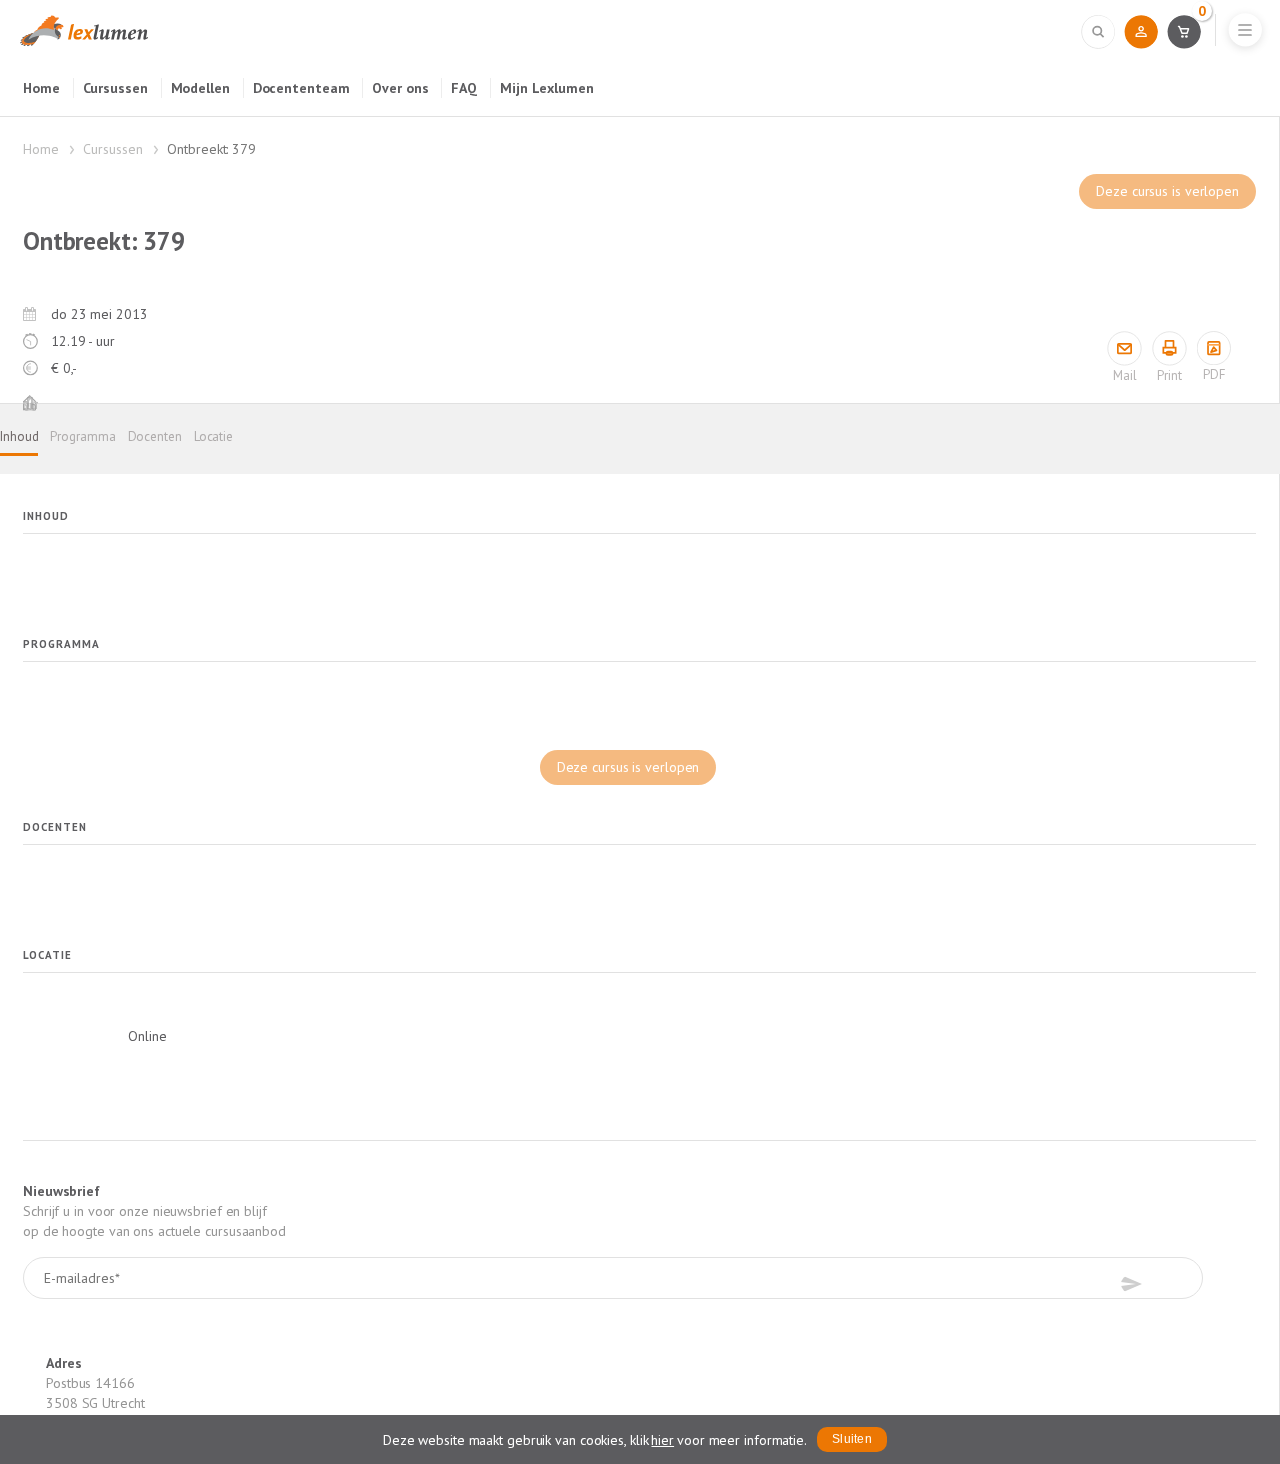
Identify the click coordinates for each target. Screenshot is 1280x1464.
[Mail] (1124, 348)
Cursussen (115, 88)
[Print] (1169, 348)
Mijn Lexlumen (547, 88)
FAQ (464, 88)
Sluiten (852, 1439)
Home (41, 88)
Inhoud (19, 436)
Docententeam (301, 88)
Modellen (200, 88)
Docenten (155, 436)
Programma (82, 436)
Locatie (213, 436)
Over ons (400, 88)
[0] (1183, 31)
